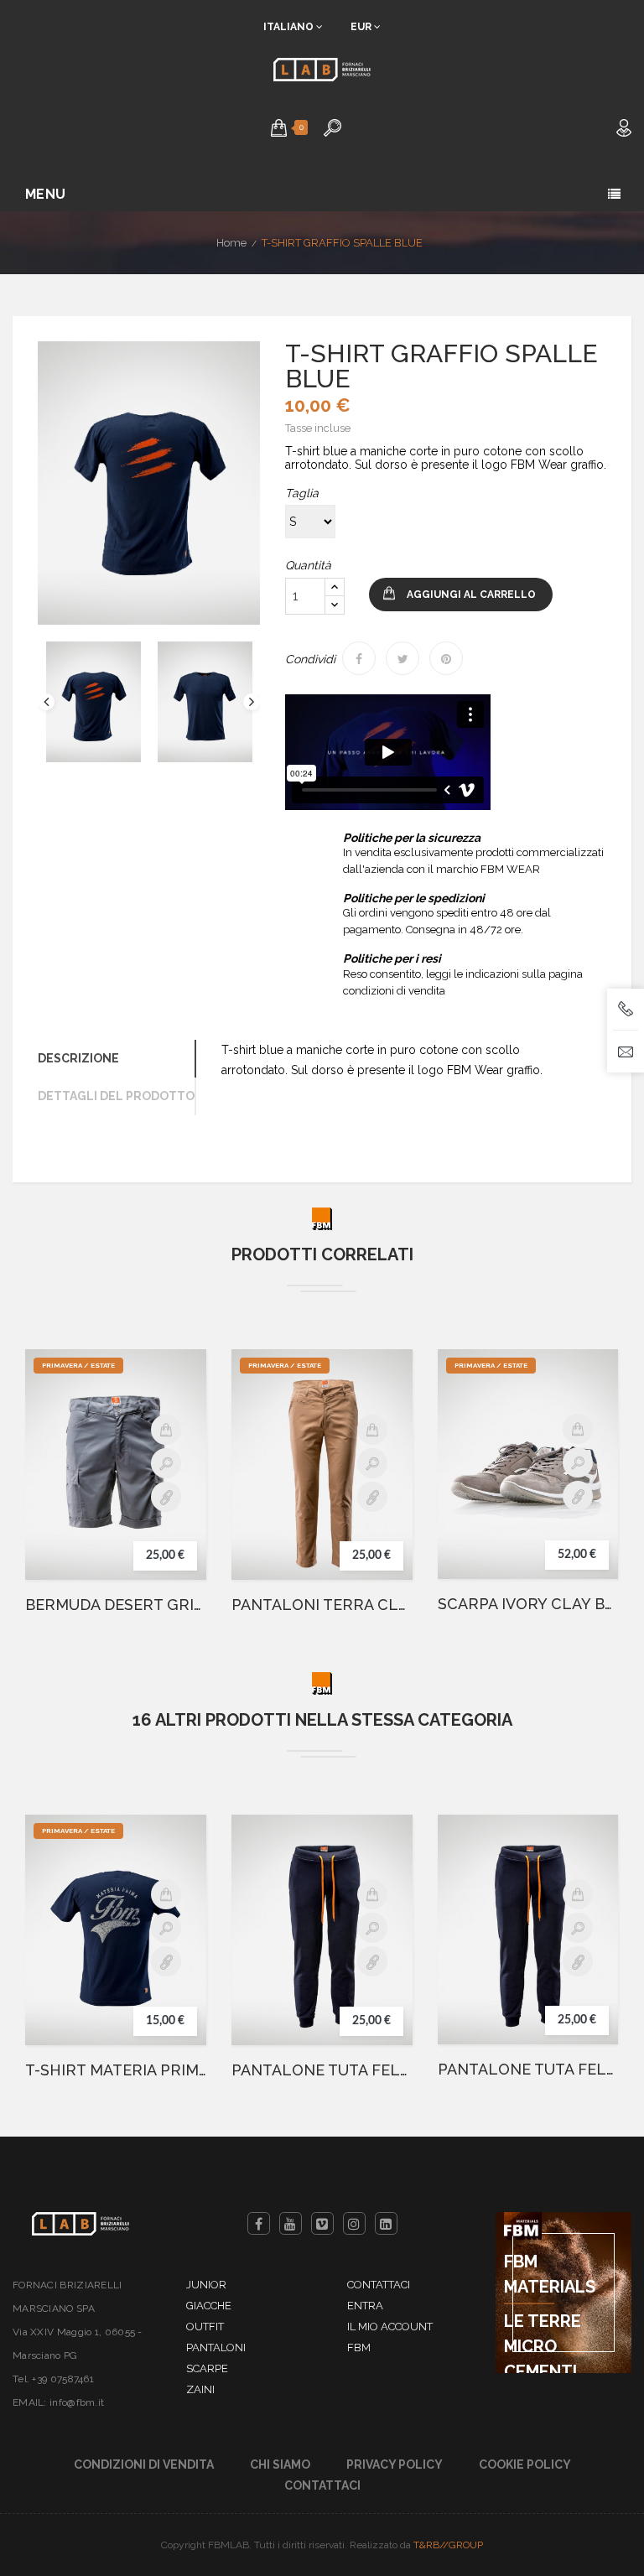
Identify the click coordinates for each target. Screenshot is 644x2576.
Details (166, 1497)
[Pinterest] (446, 658)
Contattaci (379, 2285)
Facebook (259, 2223)
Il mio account (390, 2327)
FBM (359, 2347)
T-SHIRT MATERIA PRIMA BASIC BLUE (116, 2070)
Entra (365, 2306)
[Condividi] (359, 658)
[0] (279, 127)
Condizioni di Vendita (144, 2464)
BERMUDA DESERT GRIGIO (116, 1605)
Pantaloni (216, 2347)
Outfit (205, 2327)
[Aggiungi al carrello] (166, 1430)
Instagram (354, 2223)
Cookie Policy (525, 2464)
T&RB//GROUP (448, 2545)
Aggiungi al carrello (471, 595)
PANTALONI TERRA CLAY (322, 1605)
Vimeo (322, 2223)
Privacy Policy (395, 2464)
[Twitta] (402, 658)
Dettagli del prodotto (116, 1096)
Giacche (209, 2306)
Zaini (200, 2389)
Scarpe (207, 2368)
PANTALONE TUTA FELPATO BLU (322, 2070)
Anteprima (166, 1463)
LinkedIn (386, 2223)
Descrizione (78, 1058)
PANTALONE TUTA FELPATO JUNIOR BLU (528, 2070)
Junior (206, 2285)
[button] (279, 127)
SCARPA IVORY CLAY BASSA (528, 1604)
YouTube (291, 2223)
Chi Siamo (280, 2464)
